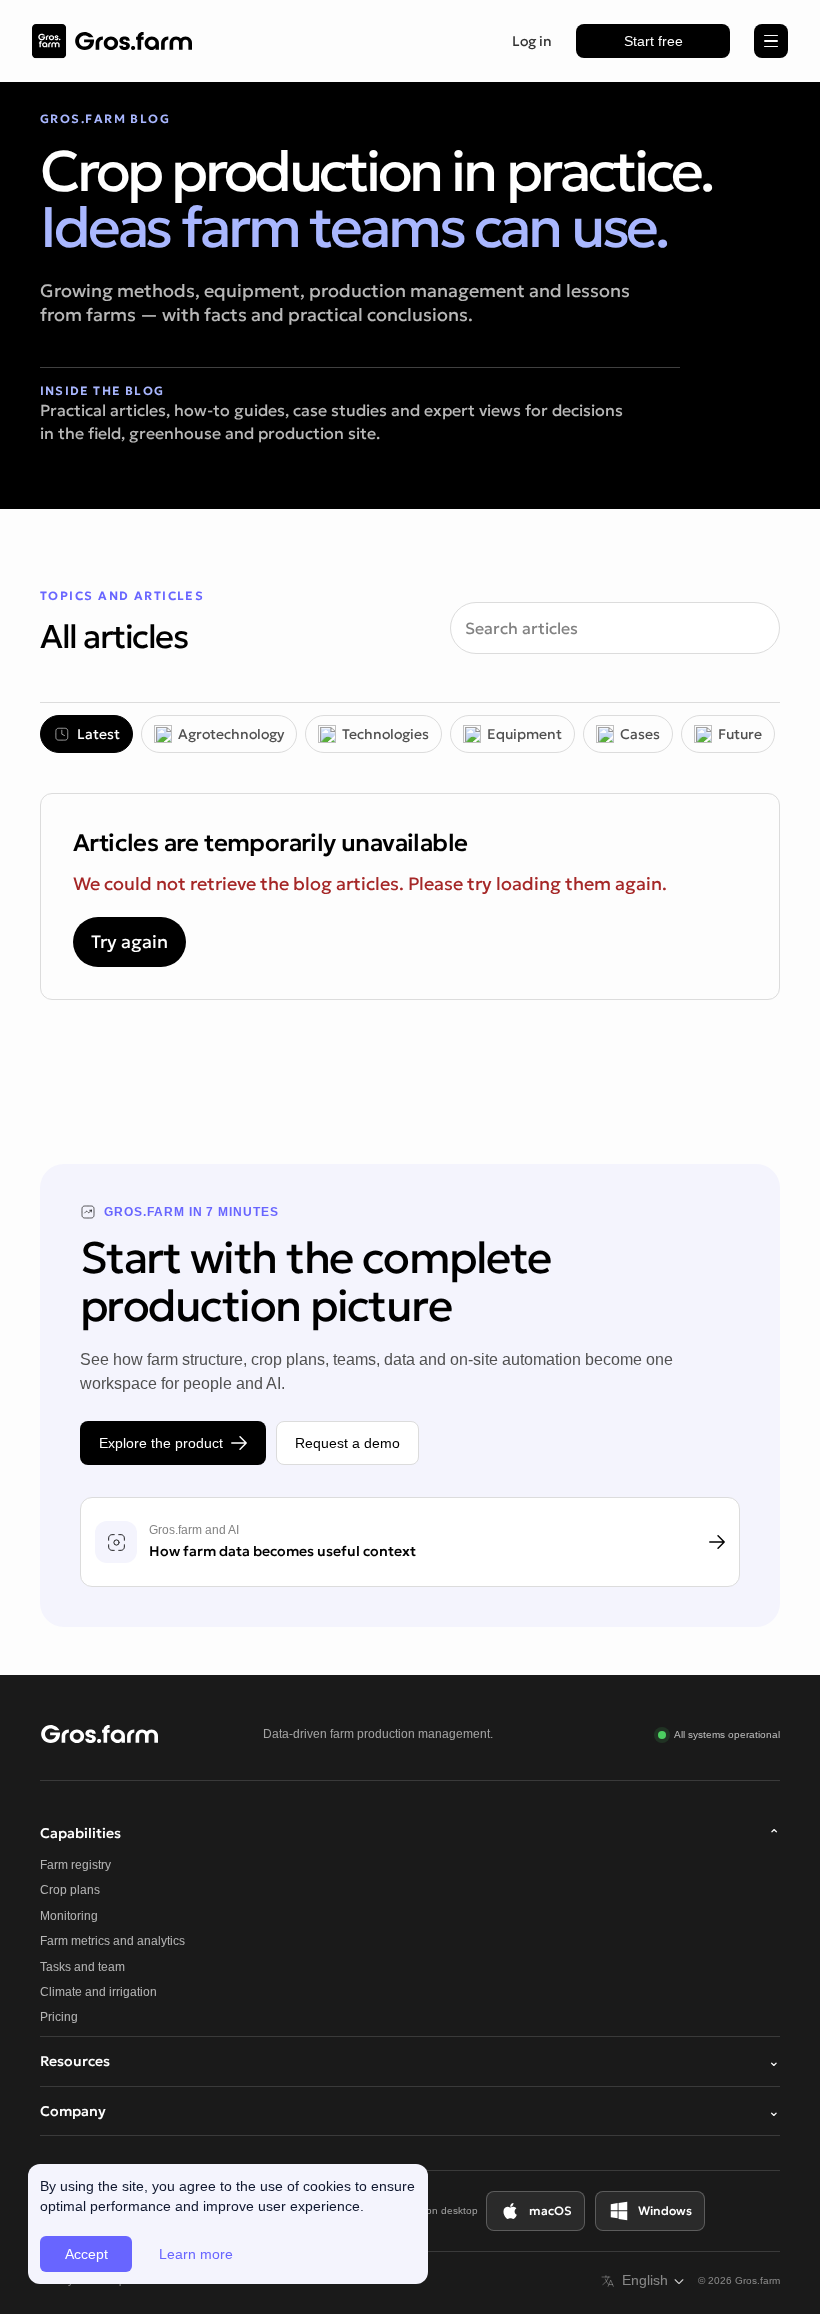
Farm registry (75, 1865)
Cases (640, 734)
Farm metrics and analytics (112, 1941)
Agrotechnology (231, 734)
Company (410, 2111)
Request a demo (347, 1443)
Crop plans (70, 1890)
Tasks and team (82, 1967)
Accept (86, 2254)
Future (740, 734)
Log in (532, 41)
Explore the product (161, 1443)
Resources (410, 2061)
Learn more (196, 2254)
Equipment (524, 734)
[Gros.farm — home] (112, 41)
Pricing (59, 2017)
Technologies (385, 734)
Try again (129, 941)
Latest (98, 734)
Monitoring (69, 1916)
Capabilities (410, 1833)
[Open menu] (771, 41)
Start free (653, 41)
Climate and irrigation (98, 1992)
